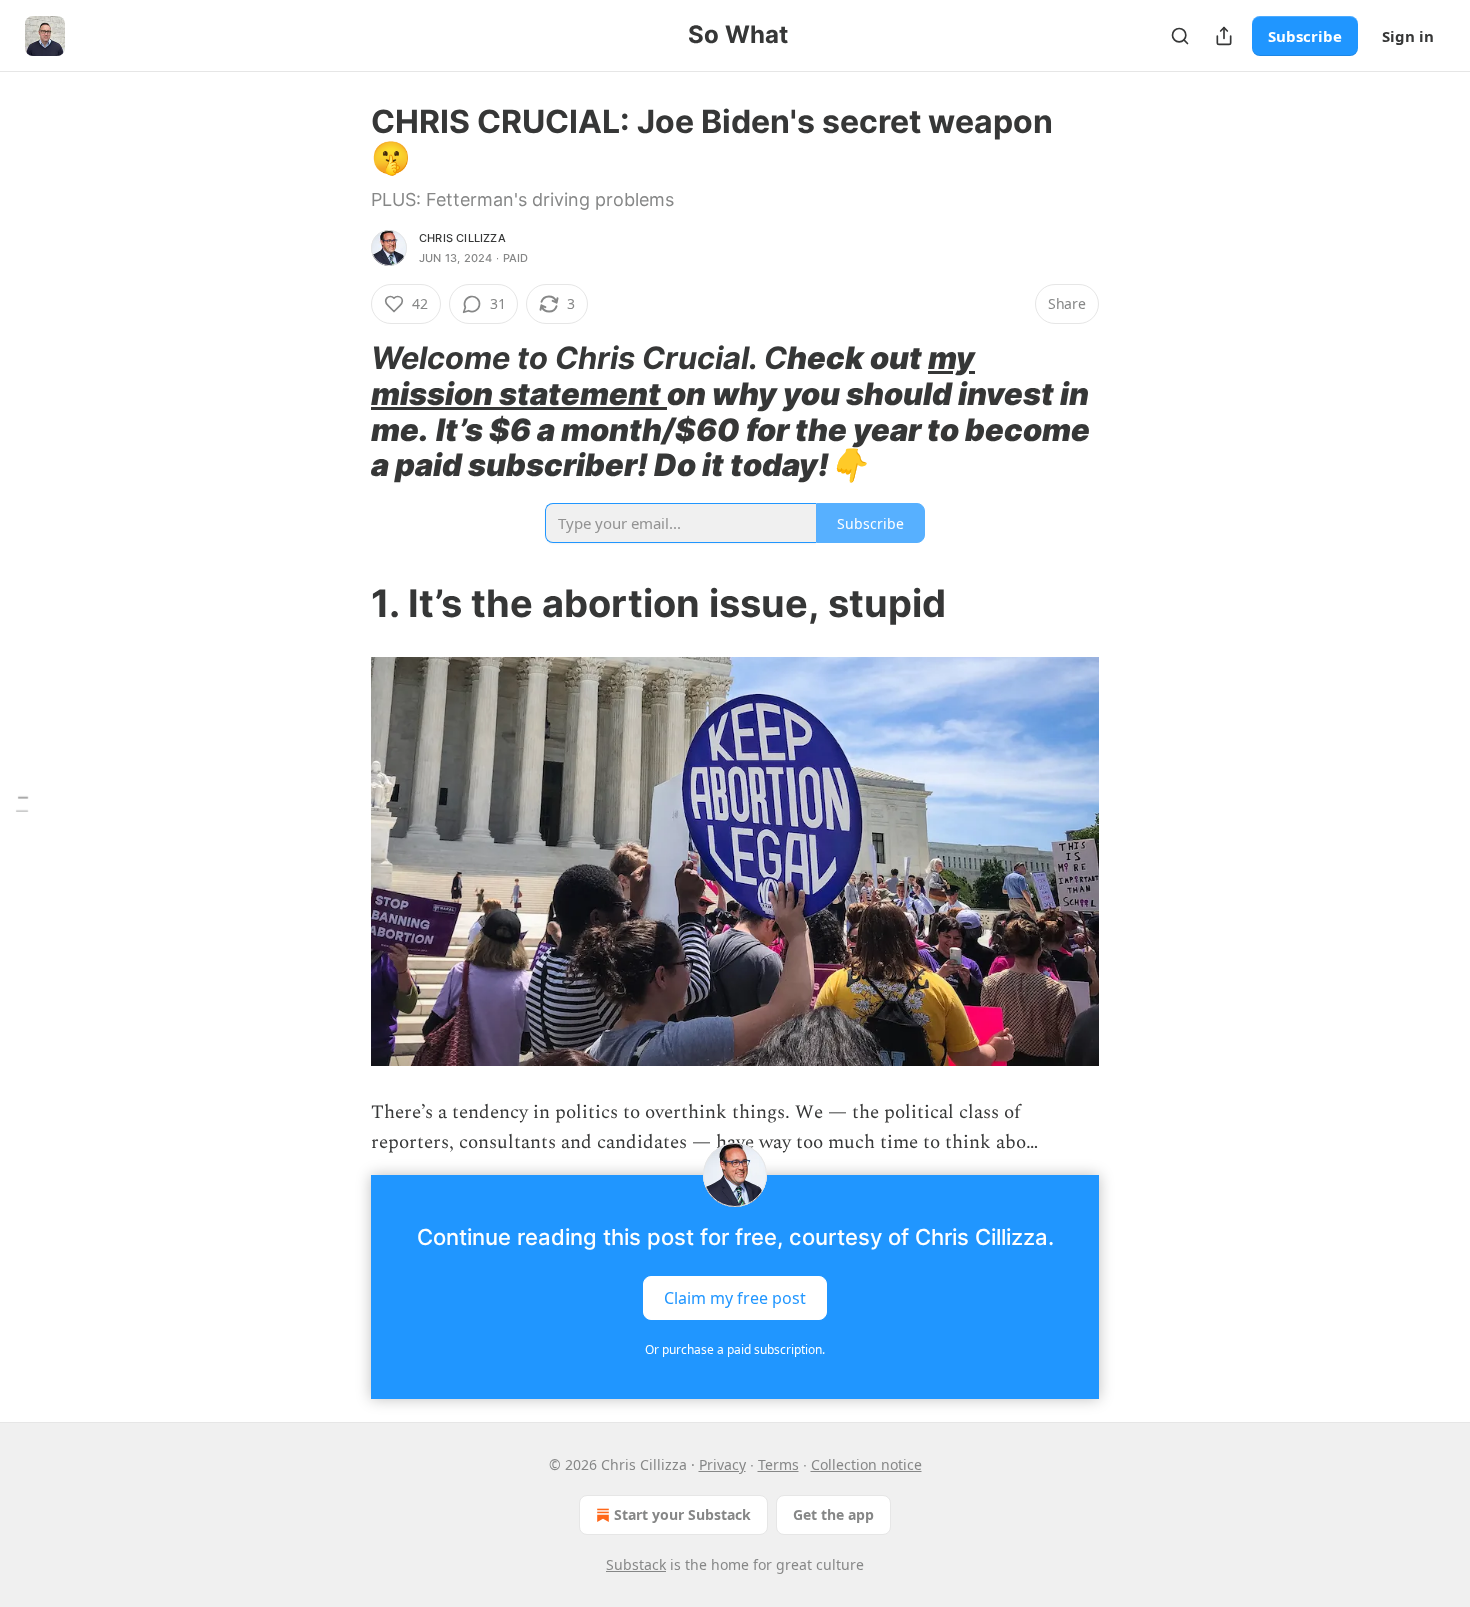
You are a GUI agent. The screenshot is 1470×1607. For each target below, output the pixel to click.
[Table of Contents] (22, 803)
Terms (778, 1464)
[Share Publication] (1224, 36)
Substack (636, 1564)
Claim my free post (735, 1297)
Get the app (833, 1514)
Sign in (1408, 36)
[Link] (343, 412)
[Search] (1180, 36)
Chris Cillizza (462, 238)
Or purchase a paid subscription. (735, 1349)
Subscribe (1305, 36)
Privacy (722, 1464)
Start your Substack (682, 1514)
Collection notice (866, 1464)
